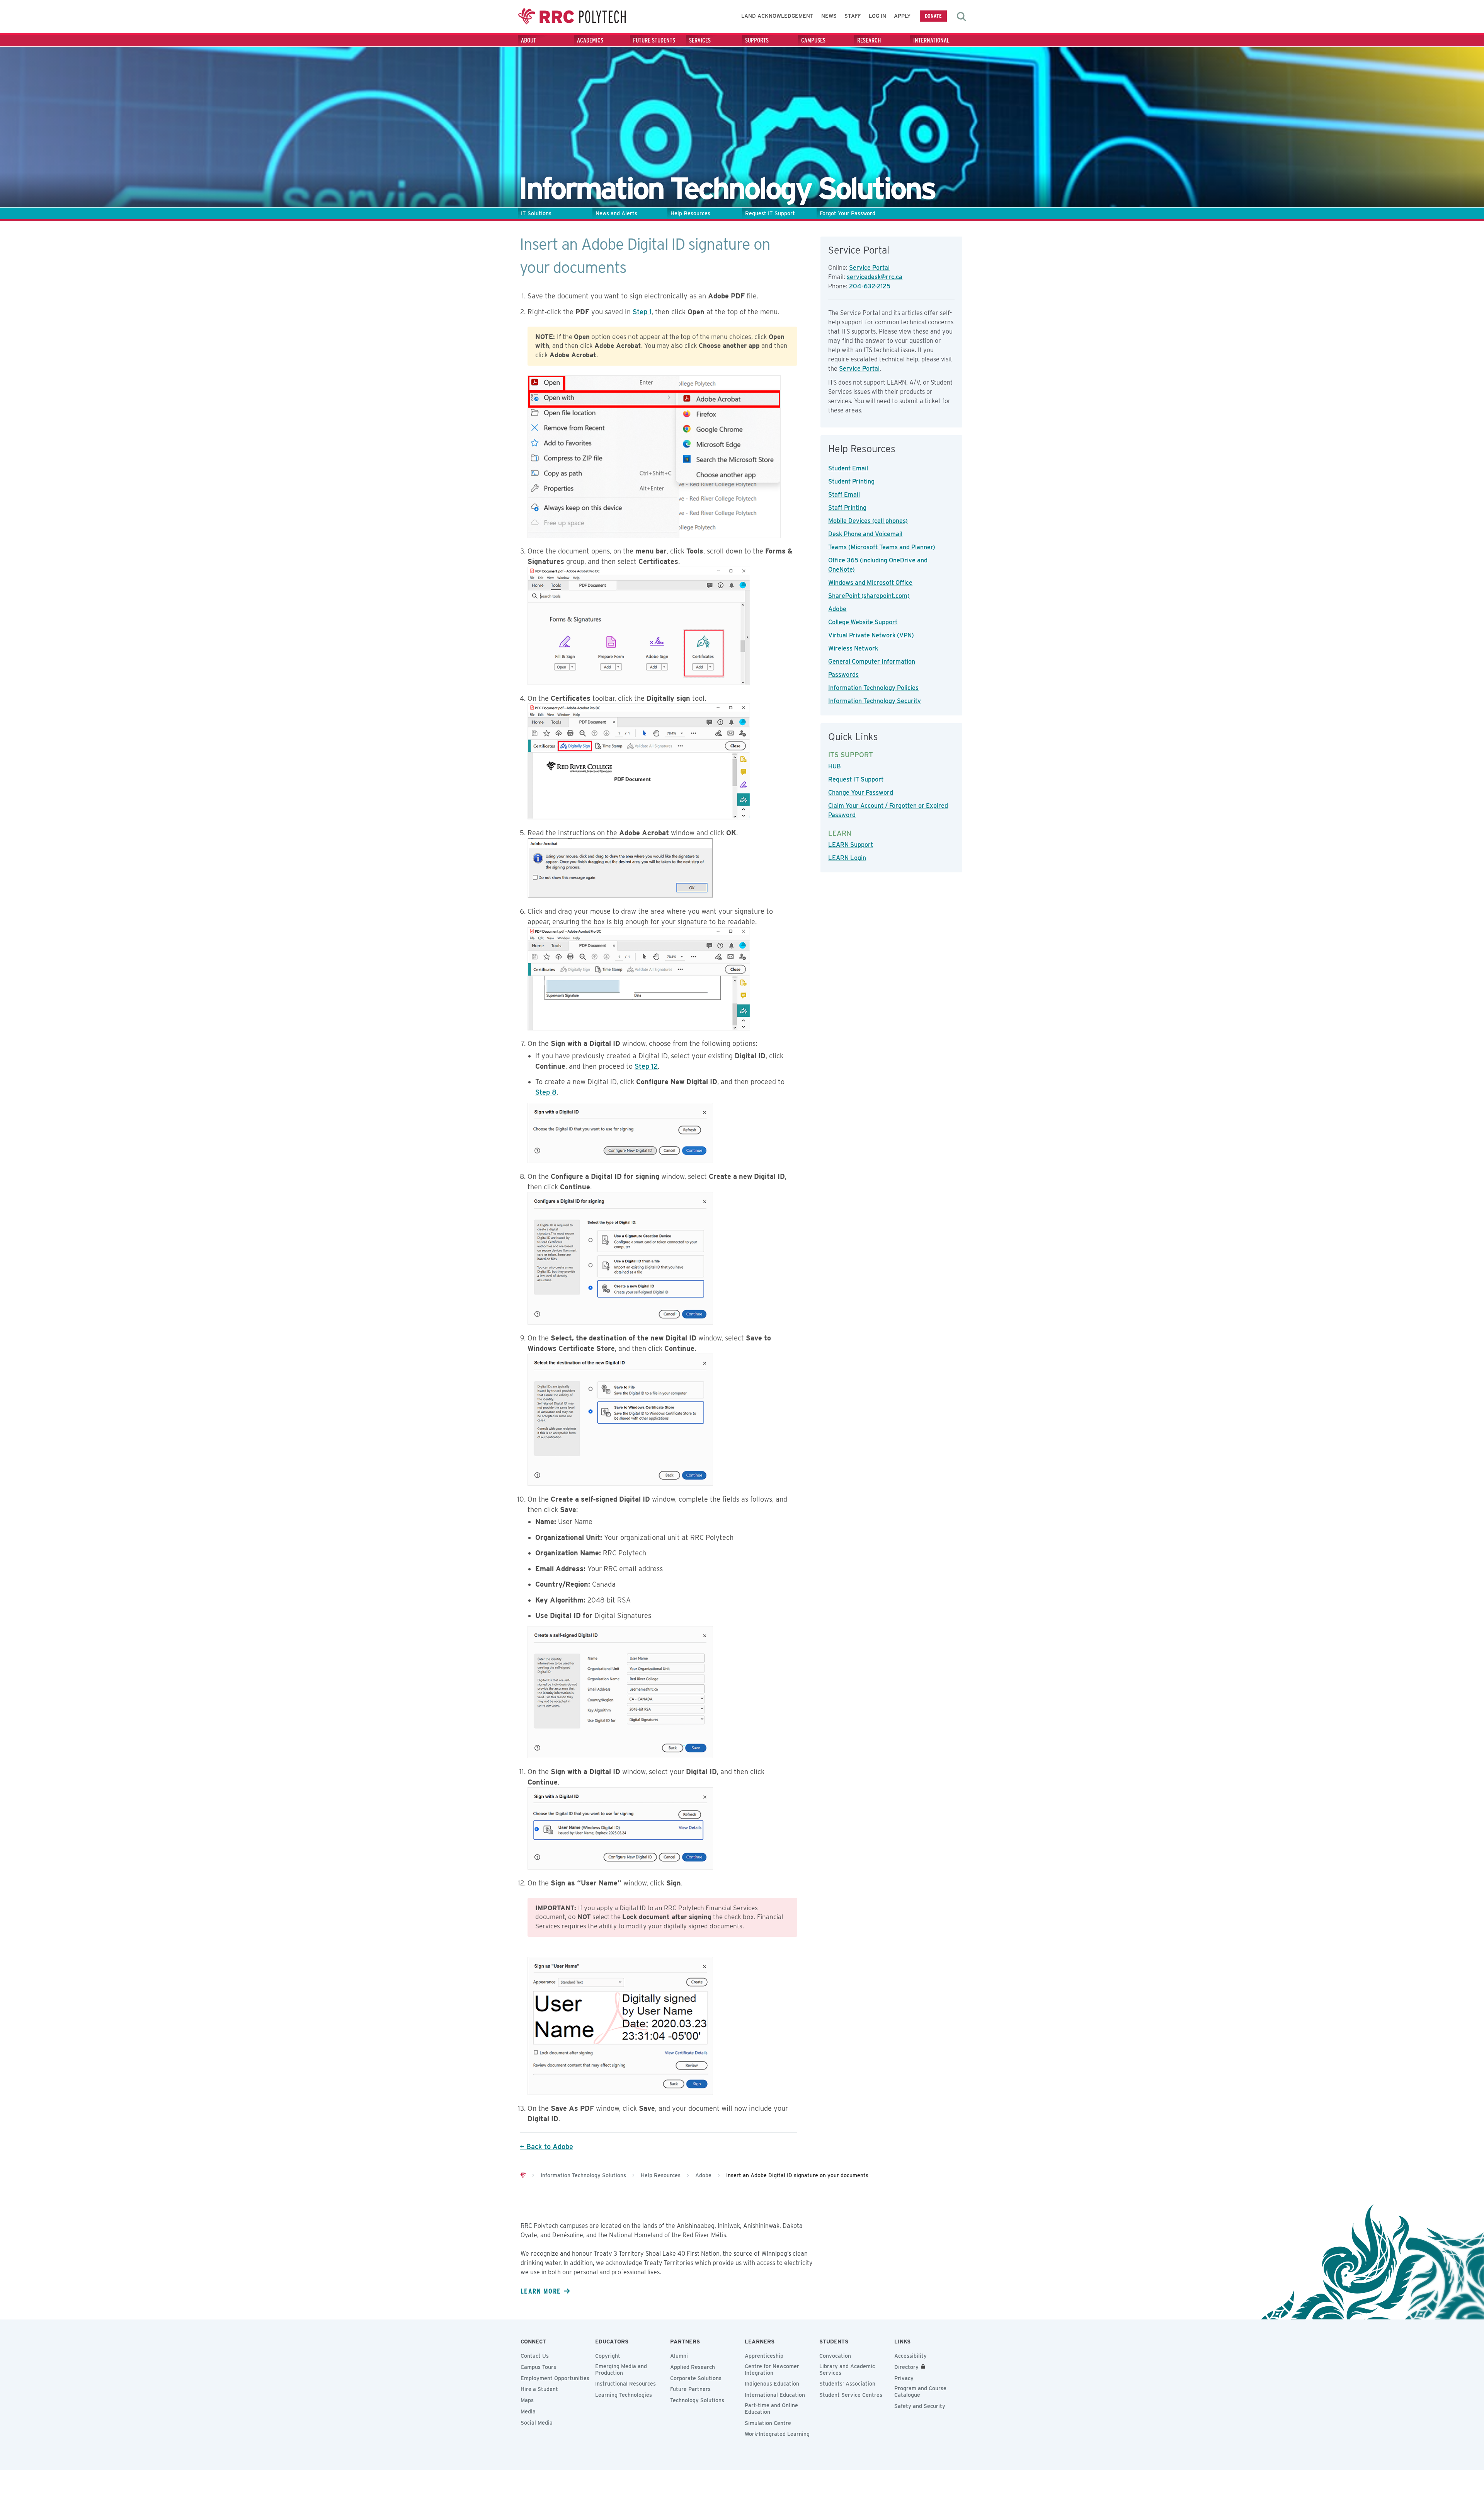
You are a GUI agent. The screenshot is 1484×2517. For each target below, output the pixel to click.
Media (528, 2411)
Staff (853, 16)
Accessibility (910, 2356)
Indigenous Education (772, 2384)
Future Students (654, 40)
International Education (775, 2395)
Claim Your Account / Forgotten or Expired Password (888, 810)
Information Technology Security (875, 701)
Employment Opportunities (555, 2378)
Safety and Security (920, 2406)
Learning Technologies (624, 2395)
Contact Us (535, 2356)
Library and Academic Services (847, 2370)
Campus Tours (538, 2367)
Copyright (608, 2356)
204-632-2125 (870, 286)
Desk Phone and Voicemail (865, 534)
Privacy (904, 2378)
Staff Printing (847, 508)
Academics (590, 40)
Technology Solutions (697, 2400)
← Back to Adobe (546, 2147)
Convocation (835, 2356)
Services (700, 40)
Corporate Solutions (696, 2378)
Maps (527, 2400)
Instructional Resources (625, 2384)
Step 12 (646, 1066)
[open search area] (962, 17)
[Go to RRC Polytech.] (523, 2175)
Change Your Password (861, 793)
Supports (757, 40)
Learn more (541, 2291)
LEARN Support (851, 845)
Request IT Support (770, 213)
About (528, 40)
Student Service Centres (851, 2395)
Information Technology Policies (873, 688)
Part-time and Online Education (771, 2409)
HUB (835, 766)
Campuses (813, 40)
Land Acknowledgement (777, 16)
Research (869, 40)
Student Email (848, 468)
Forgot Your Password (848, 213)
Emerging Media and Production (621, 2370)
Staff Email (844, 495)
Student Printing (851, 481)
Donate (933, 16)
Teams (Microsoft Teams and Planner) (882, 547)
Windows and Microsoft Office (870, 583)
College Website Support (863, 622)
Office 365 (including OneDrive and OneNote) (878, 565)
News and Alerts (616, 213)
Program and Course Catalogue (920, 2392)
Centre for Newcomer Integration (772, 2370)
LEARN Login (847, 858)
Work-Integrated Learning (777, 2434)
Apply (902, 16)
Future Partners (690, 2389)
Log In (877, 16)
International (931, 40)
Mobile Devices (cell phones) (868, 521)
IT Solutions (536, 213)
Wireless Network (853, 648)
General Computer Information (872, 662)
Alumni (679, 2356)
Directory (906, 2367)
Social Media (537, 2423)
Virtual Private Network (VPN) (871, 635)
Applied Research (693, 2367)
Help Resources (690, 213)
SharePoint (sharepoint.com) (869, 596)
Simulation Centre (768, 2423)
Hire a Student (539, 2389)
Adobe (837, 609)
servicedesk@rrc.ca (875, 277)
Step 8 (546, 1092)
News (829, 16)
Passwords (843, 675)
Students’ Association (847, 2384)
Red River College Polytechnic (572, 16)
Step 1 (642, 312)
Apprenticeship (764, 2356)
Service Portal (869, 268)
